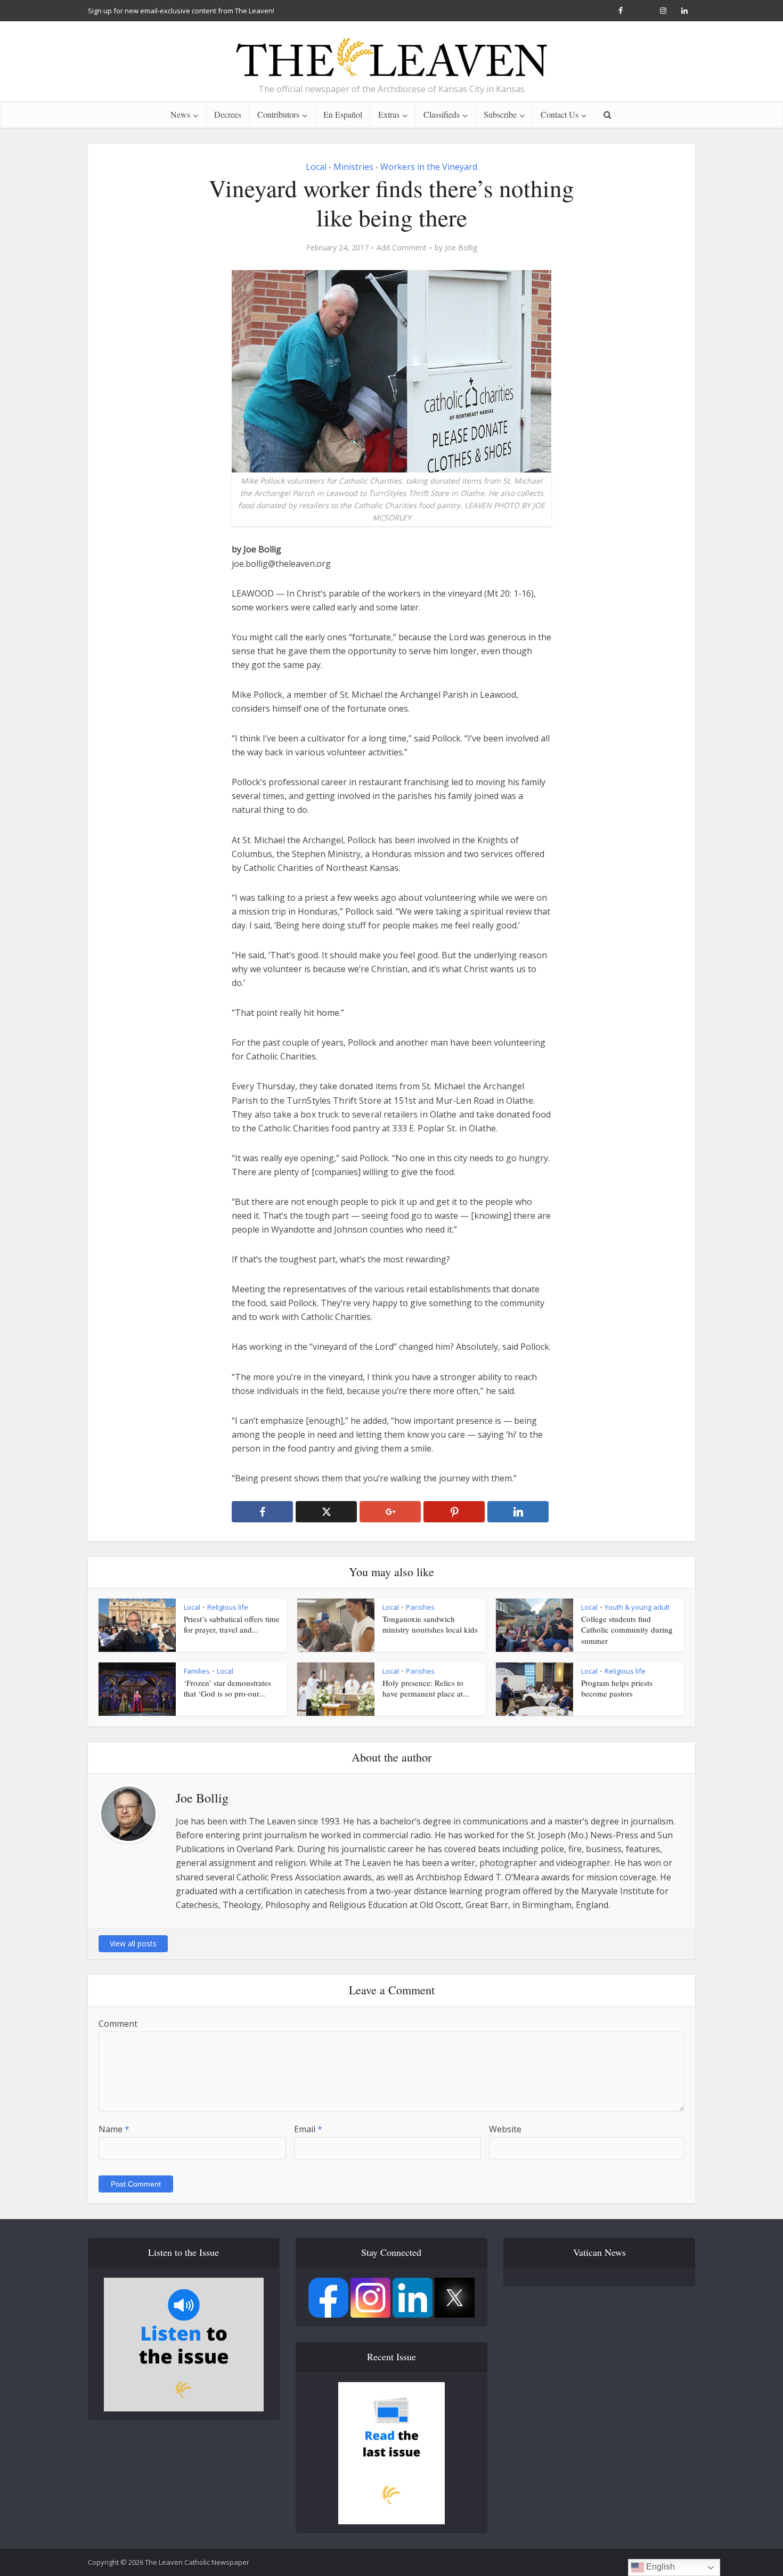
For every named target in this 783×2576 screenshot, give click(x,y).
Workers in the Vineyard (429, 167)
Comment (118, 2024)
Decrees (228, 114)
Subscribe (500, 114)
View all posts (133, 1943)
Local (316, 167)
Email (308, 2129)
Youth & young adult (637, 1607)
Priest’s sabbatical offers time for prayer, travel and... (232, 1624)
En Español (343, 114)
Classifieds (442, 114)
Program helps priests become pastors (617, 1688)
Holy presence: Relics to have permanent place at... (426, 1688)
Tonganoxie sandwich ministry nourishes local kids (430, 1624)
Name (114, 2129)
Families (197, 1671)
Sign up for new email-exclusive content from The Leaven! (181, 11)
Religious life (228, 1607)
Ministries (353, 167)
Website (505, 2129)
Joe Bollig (461, 248)
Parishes (420, 1607)
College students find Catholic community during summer (627, 1630)
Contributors (278, 114)
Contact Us (560, 114)
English (659, 2567)
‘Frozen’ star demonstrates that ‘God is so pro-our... (227, 1688)
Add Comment (402, 248)
